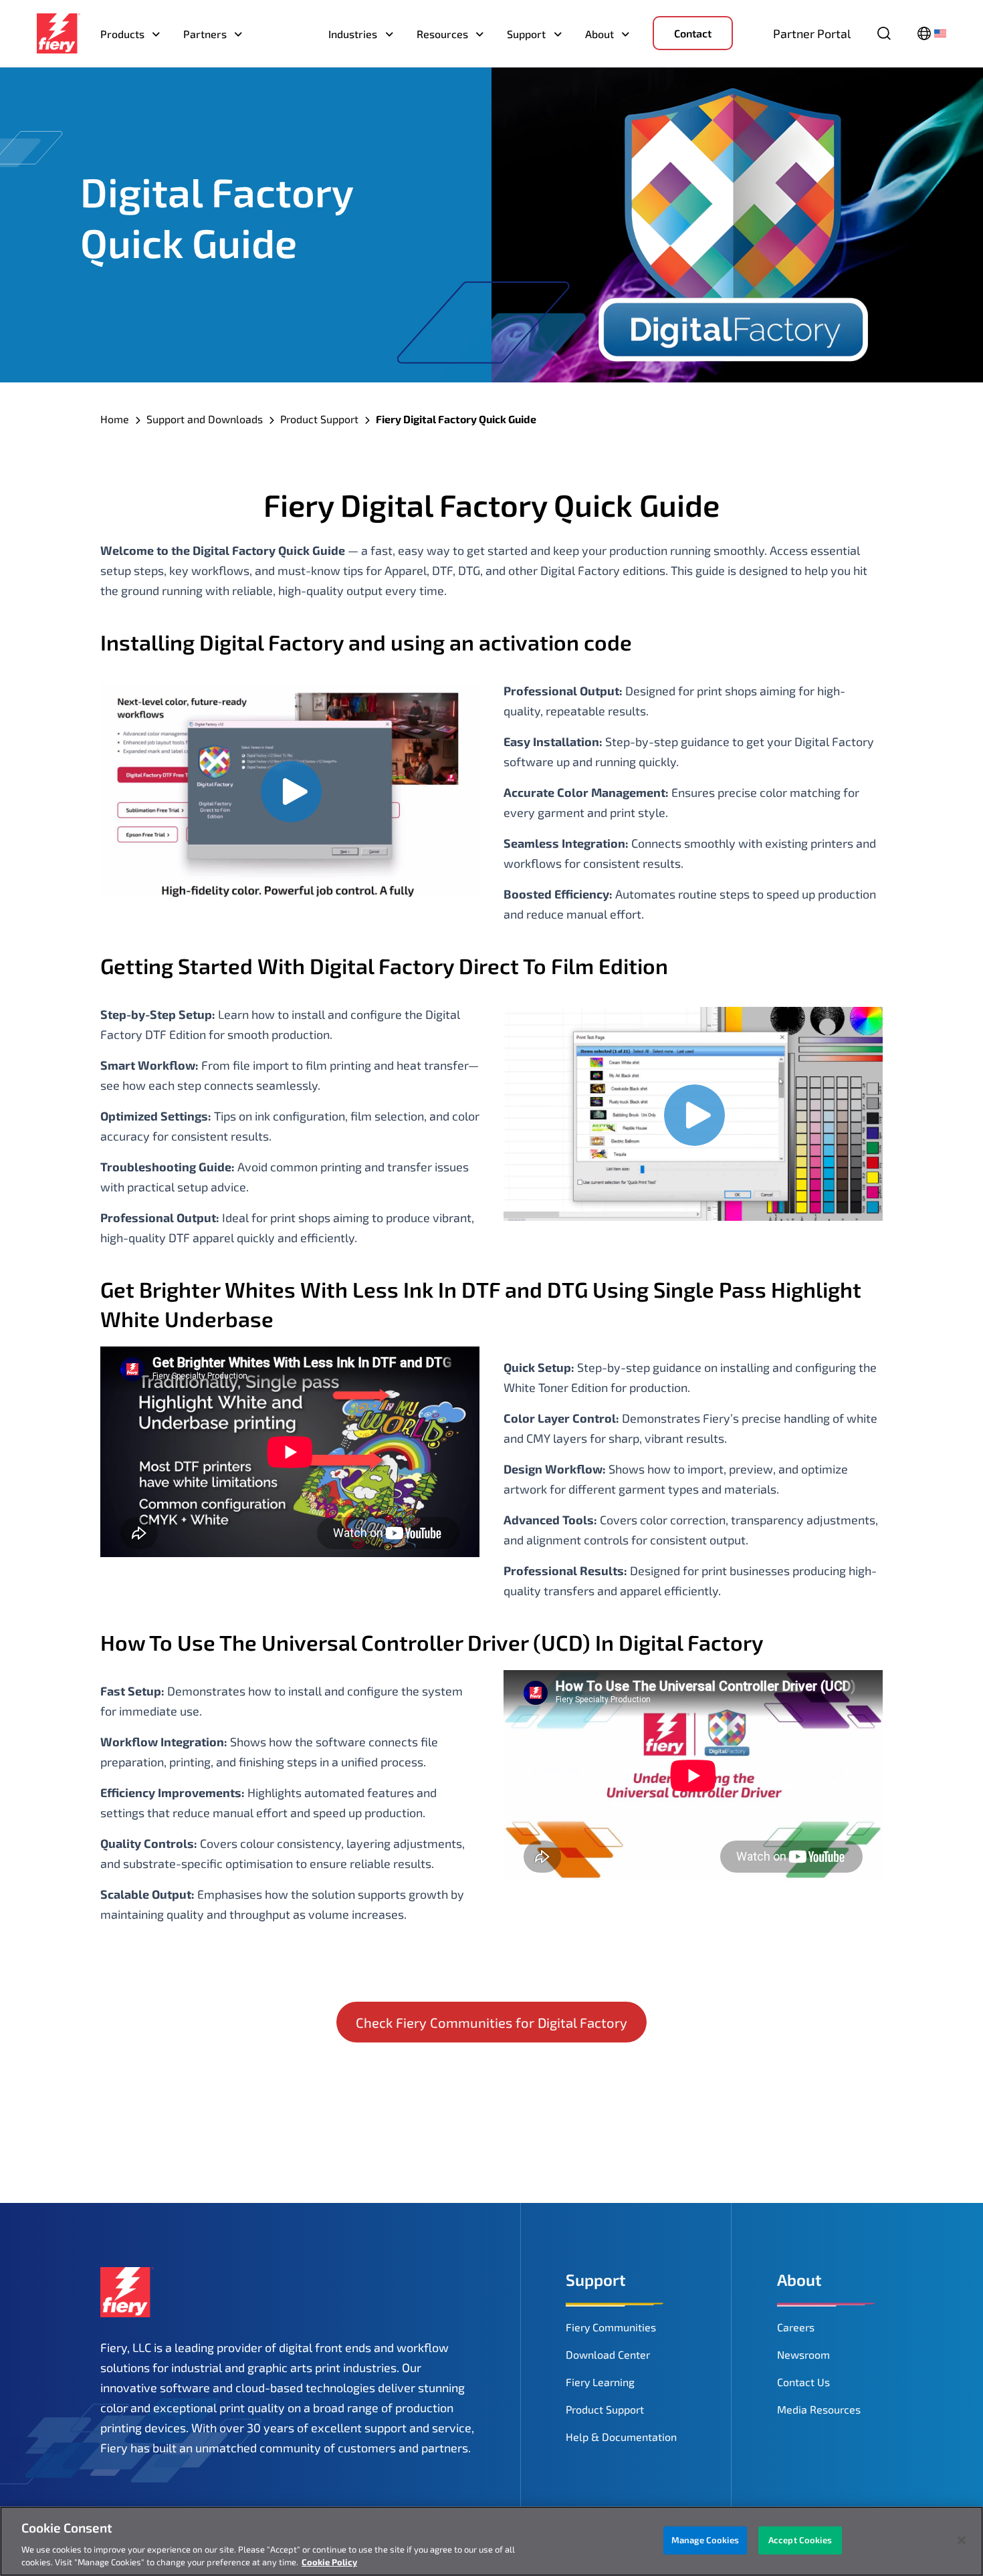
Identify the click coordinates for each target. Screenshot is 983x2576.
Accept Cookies (800, 2540)
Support (526, 34)
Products (122, 34)
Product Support (319, 419)
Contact (693, 33)
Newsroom (803, 2354)
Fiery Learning (600, 2382)
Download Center (608, 2354)
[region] (491, 2541)
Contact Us (803, 2382)
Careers (796, 2327)
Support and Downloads (205, 419)
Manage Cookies (705, 2540)
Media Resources (819, 2409)
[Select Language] (932, 33)
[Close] (962, 2541)
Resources (442, 34)
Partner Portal (812, 33)
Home (115, 419)
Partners (205, 34)
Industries (353, 34)
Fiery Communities (611, 2327)
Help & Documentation (621, 2437)
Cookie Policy (329, 2562)
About (599, 34)
